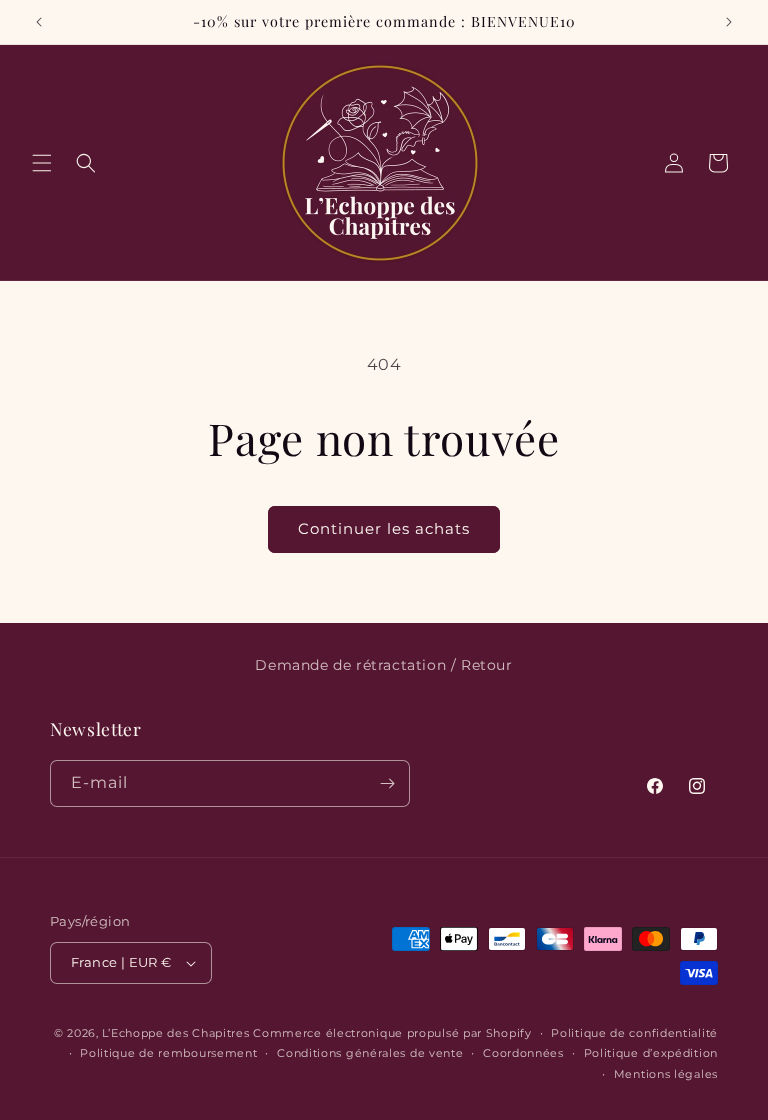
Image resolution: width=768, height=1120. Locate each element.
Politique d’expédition (651, 1053)
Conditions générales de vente (370, 1053)
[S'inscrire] (387, 783)
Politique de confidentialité (634, 1033)
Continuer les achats (384, 528)
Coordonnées (523, 1053)
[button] (42, 163)
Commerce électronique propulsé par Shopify (392, 1033)
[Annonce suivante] (729, 22)
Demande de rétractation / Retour (383, 665)
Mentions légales (666, 1074)
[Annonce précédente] (39, 22)
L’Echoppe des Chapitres (175, 1033)
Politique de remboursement (168, 1053)
